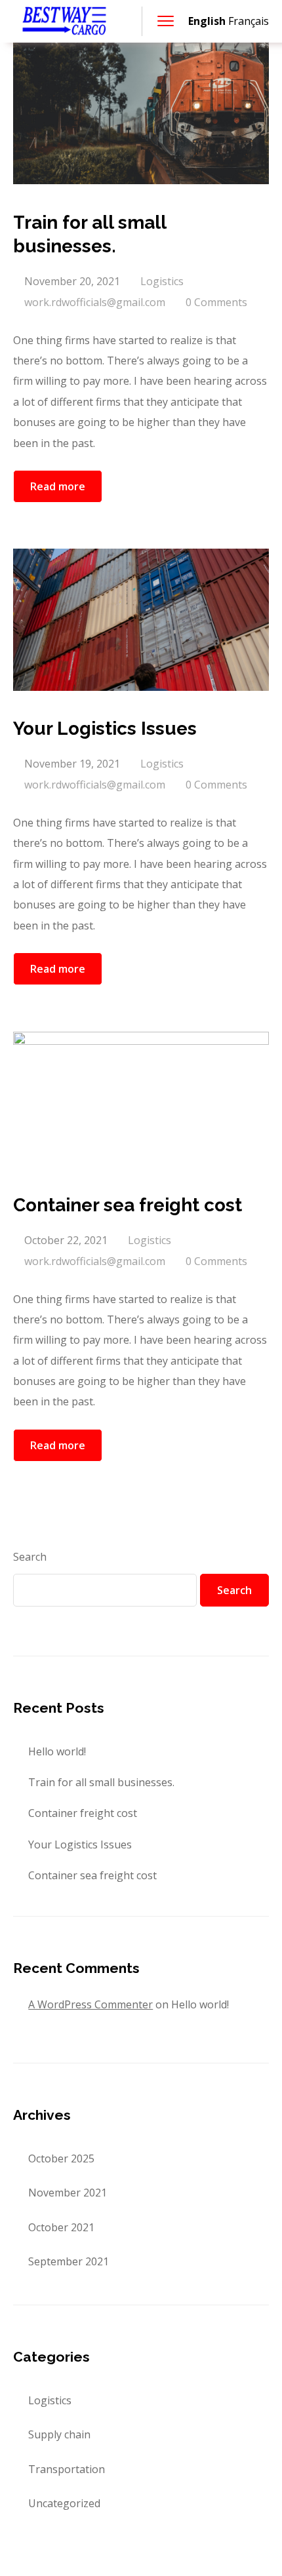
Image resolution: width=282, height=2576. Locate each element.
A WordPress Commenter (91, 2004)
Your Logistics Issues (80, 1844)
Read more (58, 486)
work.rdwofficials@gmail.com (95, 302)
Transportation (67, 2469)
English (207, 21)
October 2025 (61, 2158)
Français (249, 21)
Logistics (162, 281)
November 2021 (68, 2193)
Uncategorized (64, 2503)
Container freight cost (83, 1813)
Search (30, 1557)
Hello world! (57, 1751)
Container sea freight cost (92, 1875)
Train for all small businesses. (101, 1782)
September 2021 (69, 2261)
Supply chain (59, 2434)
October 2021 (61, 2227)
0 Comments (216, 302)
